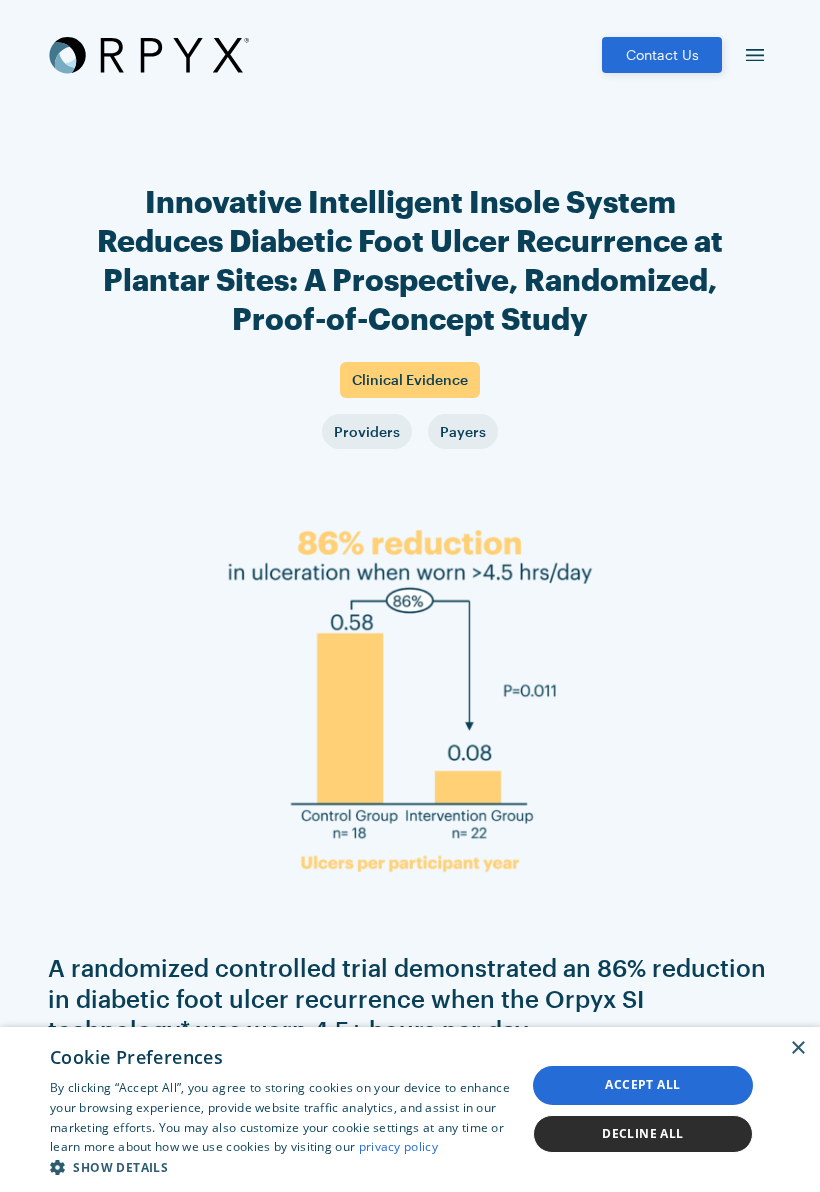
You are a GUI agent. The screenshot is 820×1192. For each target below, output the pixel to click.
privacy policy (398, 1146)
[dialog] (410, 1109)
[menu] (755, 55)
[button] (281, 1167)
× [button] (797, 1048)
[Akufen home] (149, 55)
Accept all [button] (642, 1084)
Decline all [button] (642, 1133)
